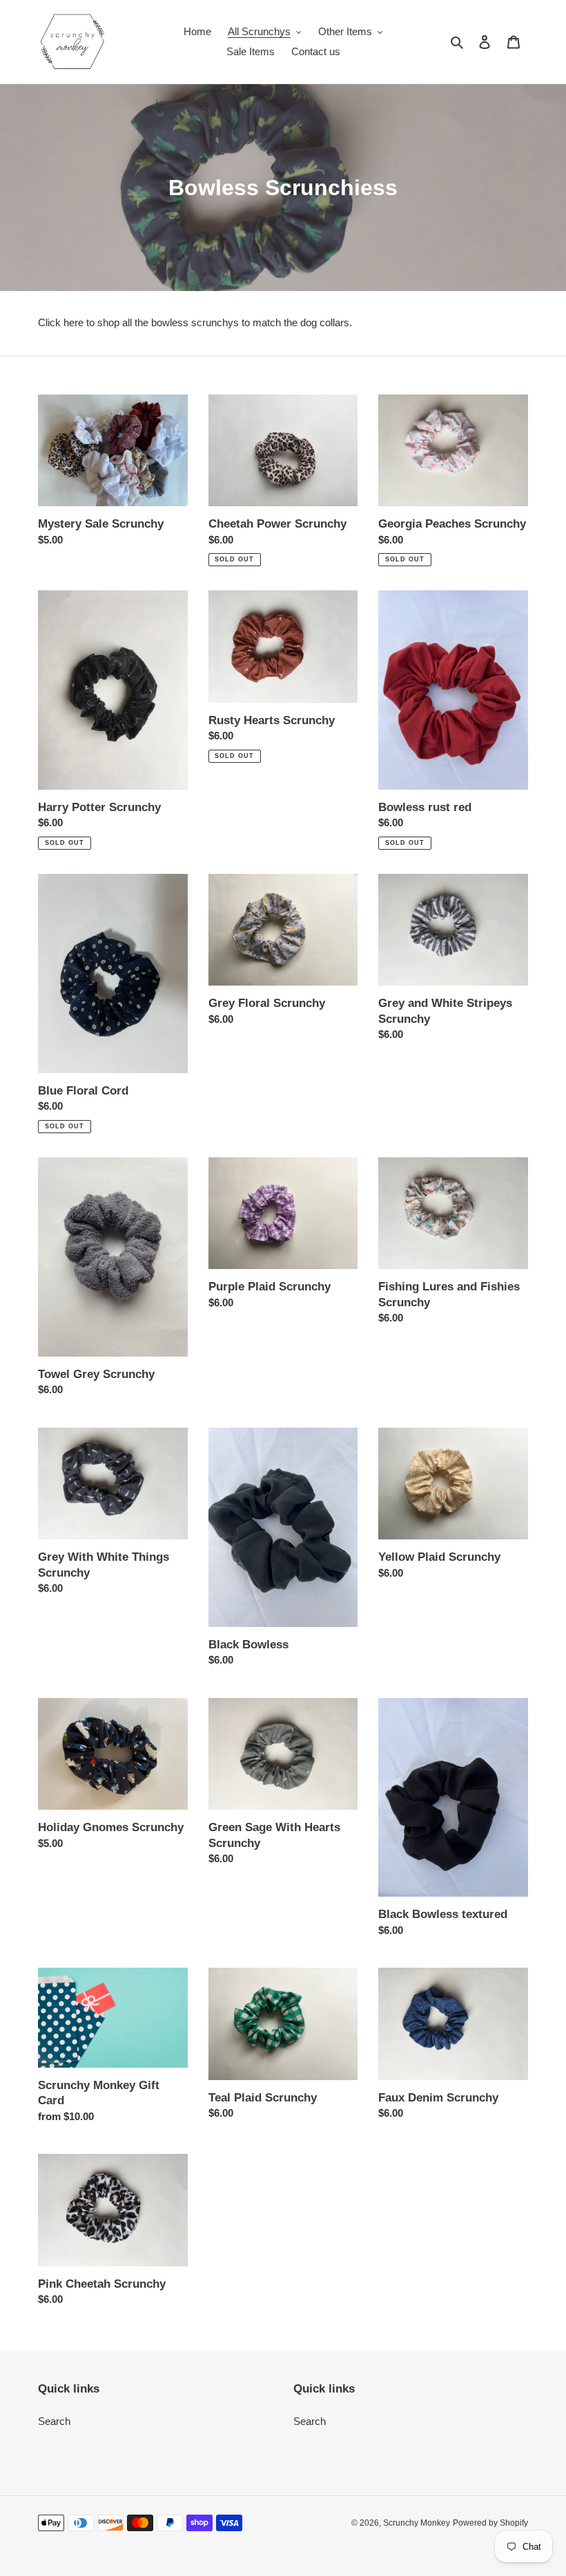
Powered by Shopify (490, 2523)
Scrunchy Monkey (417, 2523)
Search (54, 2421)
